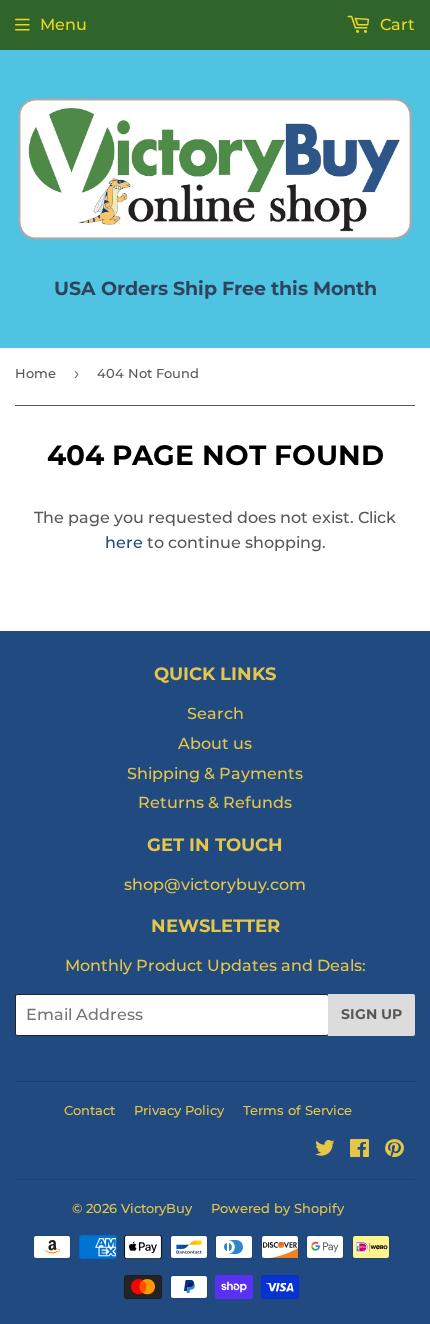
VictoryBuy (156, 1208)
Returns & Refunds (215, 802)
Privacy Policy (179, 1110)
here (124, 542)
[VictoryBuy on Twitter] (325, 1150)
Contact (89, 1110)
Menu (63, 24)
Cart (395, 24)
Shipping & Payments (215, 773)
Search (215, 713)
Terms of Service (297, 1110)
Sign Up (371, 1014)
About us (215, 743)
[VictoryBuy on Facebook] (359, 1150)
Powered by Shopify (277, 1208)
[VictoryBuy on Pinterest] (394, 1150)
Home (35, 373)
